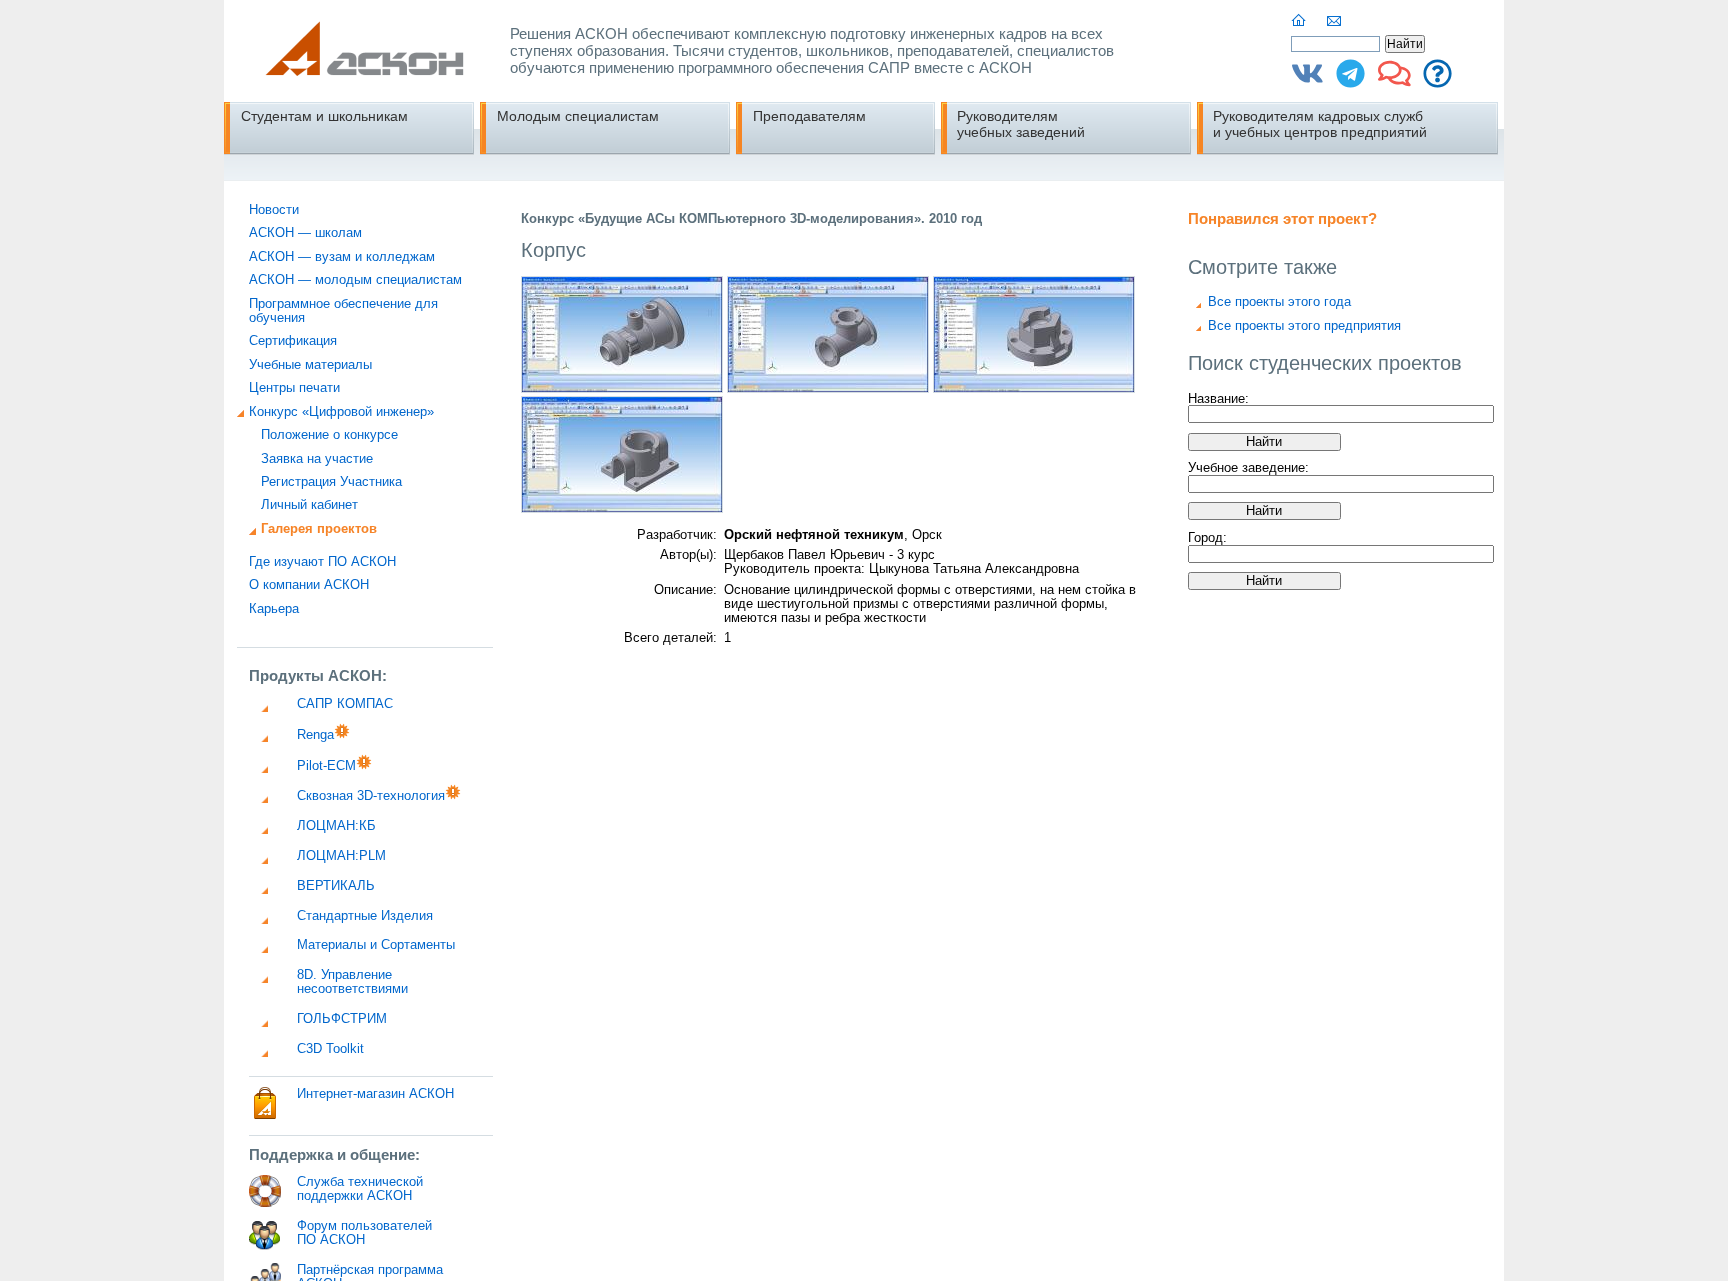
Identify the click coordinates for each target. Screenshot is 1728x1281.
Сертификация (293, 341)
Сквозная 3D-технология (371, 796)
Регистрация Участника (331, 482)
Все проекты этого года (1279, 302)
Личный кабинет (309, 505)
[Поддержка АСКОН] (1437, 81)
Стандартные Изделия (365, 916)
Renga (315, 735)
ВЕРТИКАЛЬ (336, 886)
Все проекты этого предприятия (1304, 326)
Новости (274, 210)
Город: (1207, 538)
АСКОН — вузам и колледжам (342, 257)
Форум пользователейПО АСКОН (364, 1233)
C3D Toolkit (330, 1049)
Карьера (274, 609)
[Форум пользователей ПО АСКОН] (1394, 81)
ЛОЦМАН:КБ (336, 826)
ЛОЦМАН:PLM (341, 856)
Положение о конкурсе (329, 435)
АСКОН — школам (305, 233)
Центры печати (294, 388)
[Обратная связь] (1335, 21)
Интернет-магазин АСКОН (375, 1094)
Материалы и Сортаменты (376, 945)
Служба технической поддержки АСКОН (360, 1189)
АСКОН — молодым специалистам (355, 280)
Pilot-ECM (326, 766)
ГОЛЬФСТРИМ (342, 1019)
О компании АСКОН (309, 585)
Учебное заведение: (1248, 468)
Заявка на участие (317, 459)
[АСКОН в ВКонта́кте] (1307, 81)
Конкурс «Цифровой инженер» (341, 412)
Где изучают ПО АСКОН (322, 562)
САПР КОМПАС (345, 704)
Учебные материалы (310, 365)
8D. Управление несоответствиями (352, 982)
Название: (1218, 398)
